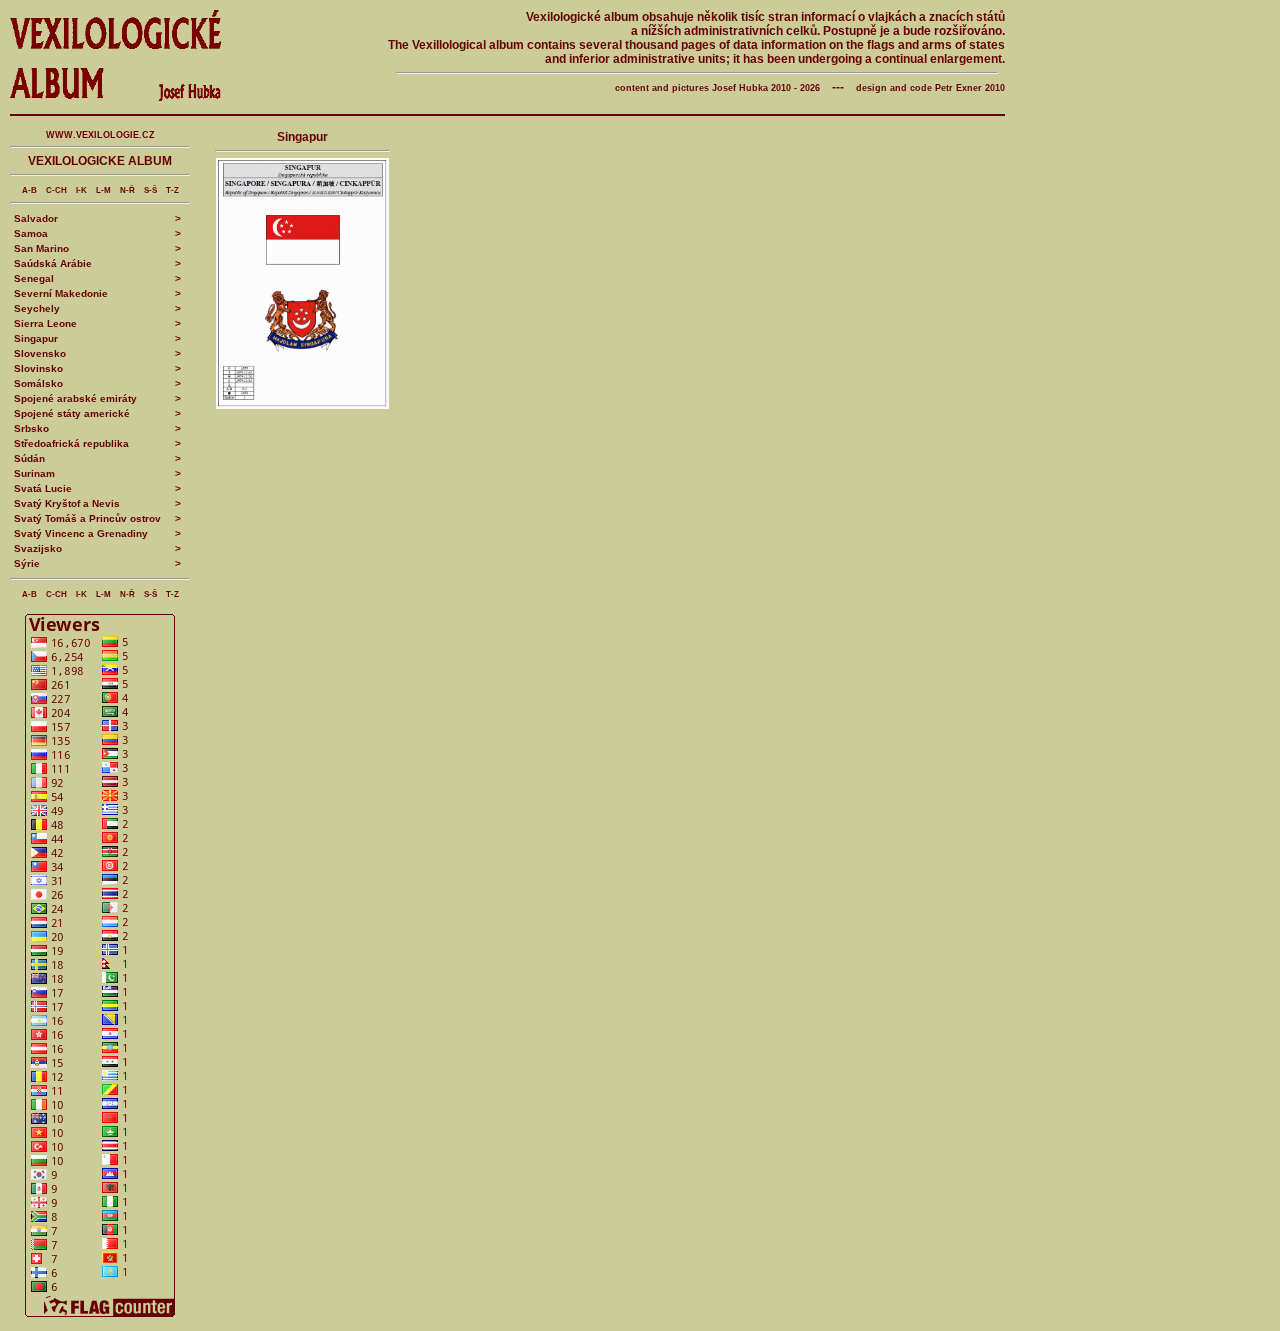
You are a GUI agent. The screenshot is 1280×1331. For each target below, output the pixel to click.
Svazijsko (38, 548)
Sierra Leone (45, 323)
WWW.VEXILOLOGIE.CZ (100, 135)
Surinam (34, 473)
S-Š (150, 190)
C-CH (56, 190)
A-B (29, 190)
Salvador (36, 218)
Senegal (34, 278)
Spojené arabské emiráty (75, 398)
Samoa (31, 233)
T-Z (172, 190)
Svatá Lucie (43, 488)
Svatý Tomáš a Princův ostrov (87, 518)
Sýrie (27, 563)
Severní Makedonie (61, 293)
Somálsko (38, 383)
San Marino (41, 248)
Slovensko (40, 353)
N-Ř (127, 190)
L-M (103, 190)
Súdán (29, 458)
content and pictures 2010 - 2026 (717, 88)
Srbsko (31, 428)
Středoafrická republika (71, 443)
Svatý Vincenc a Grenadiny (81, 533)
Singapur (36, 338)
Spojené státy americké (72, 413)
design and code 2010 (930, 88)
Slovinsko (38, 368)
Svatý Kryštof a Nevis (67, 503)
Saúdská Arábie (53, 263)
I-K (81, 190)
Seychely (37, 308)
